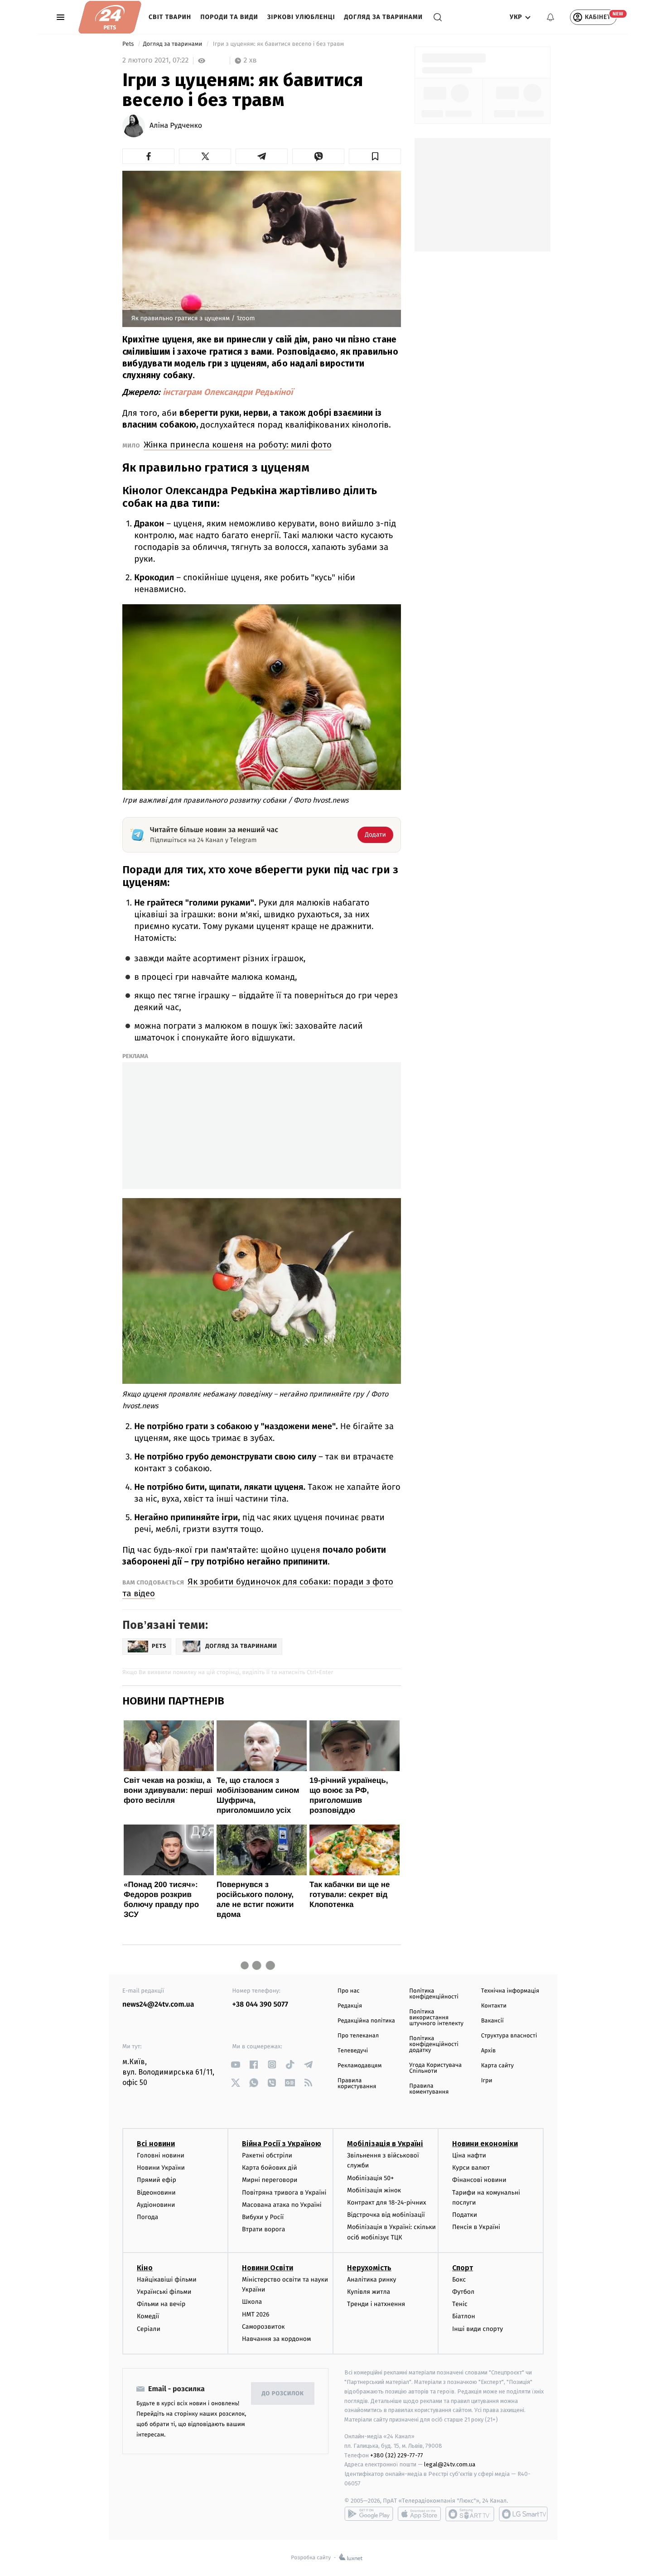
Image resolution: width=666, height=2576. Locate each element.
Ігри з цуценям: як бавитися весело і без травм (278, 44)
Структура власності (509, 2036)
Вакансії (492, 2021)
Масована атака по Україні (282, 2205)
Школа (252, 2302)
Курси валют (471, 2168)
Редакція (350, 2006)
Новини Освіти (268, 2268)
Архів (488, 2051)
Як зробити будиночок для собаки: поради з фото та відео (258, 1587)
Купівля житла (369, 2292)
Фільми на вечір (161, 2304)
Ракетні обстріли (267, 2155)
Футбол (463, 2292)
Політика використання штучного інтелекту (436, 2018)
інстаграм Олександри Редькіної (228, 392)
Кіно (145, 2268)
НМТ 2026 (256, 2314)
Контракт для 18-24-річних (386, 2203)
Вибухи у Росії (263, 2217)
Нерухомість (369, 2268)
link (236, 2064)
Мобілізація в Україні (385, 2144)
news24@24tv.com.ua (158, 2005)
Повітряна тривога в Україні (284, 2193)
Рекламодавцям (360, 2066)
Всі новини (156, 2144)
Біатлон (464, 2316)
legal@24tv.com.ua (450, 2464)
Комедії (148, 2316)
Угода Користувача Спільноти (435, 2068)
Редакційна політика (366, 2021)
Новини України (161, 2168)
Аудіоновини (156, 2205)
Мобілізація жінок (374, 2190)
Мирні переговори (270, 2180)
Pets (129, 44)
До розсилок (283, 2394)
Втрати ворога (263, 2229)
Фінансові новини (479, 2180)
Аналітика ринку (372, 2280)
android (369, 2514)
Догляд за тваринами (384, 17)
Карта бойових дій (270, 2168)
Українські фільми (164, 2292)
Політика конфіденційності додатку (434, 2044)
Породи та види (229, 17)
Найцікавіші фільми (167, 2280)
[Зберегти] (375, 156)
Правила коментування (429, 2089)
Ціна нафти (469, 2155)
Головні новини (161, 2155)
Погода (147, 2217)
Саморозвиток (263, 2327)
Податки (465, 2215)
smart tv (470, 2514)
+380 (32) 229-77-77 (397, 2455)
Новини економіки (485, 2144)
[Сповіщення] (550, 17)
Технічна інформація (510, 1991)
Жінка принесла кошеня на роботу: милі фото (238, 445)
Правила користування (357, 2084)
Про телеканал (358, 2036)
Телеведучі (353, 2051)
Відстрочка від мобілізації (386, 2215)
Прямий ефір (157, 2180)
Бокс (459, 2280)
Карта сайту (497, 2066)
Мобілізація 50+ (370, 2178)
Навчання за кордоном (276, 2339)
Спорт (463, 2268)
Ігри (487, 2081)
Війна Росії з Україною (282, 2144)
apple (419, 2514)
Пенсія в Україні (476, 2227)
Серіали (149, 2329)
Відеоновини (156, 2193)
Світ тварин (170, 17)
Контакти (494, 2006)
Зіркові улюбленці (301, 17)
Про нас (349, 1991)
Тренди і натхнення (376, 2304)
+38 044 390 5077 (260, 2005)
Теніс (460, 2304)
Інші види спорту (478, 2329)
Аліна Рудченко (176, 126)
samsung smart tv (523, 2514)
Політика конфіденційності (434, 1994)
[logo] (110, 17)
